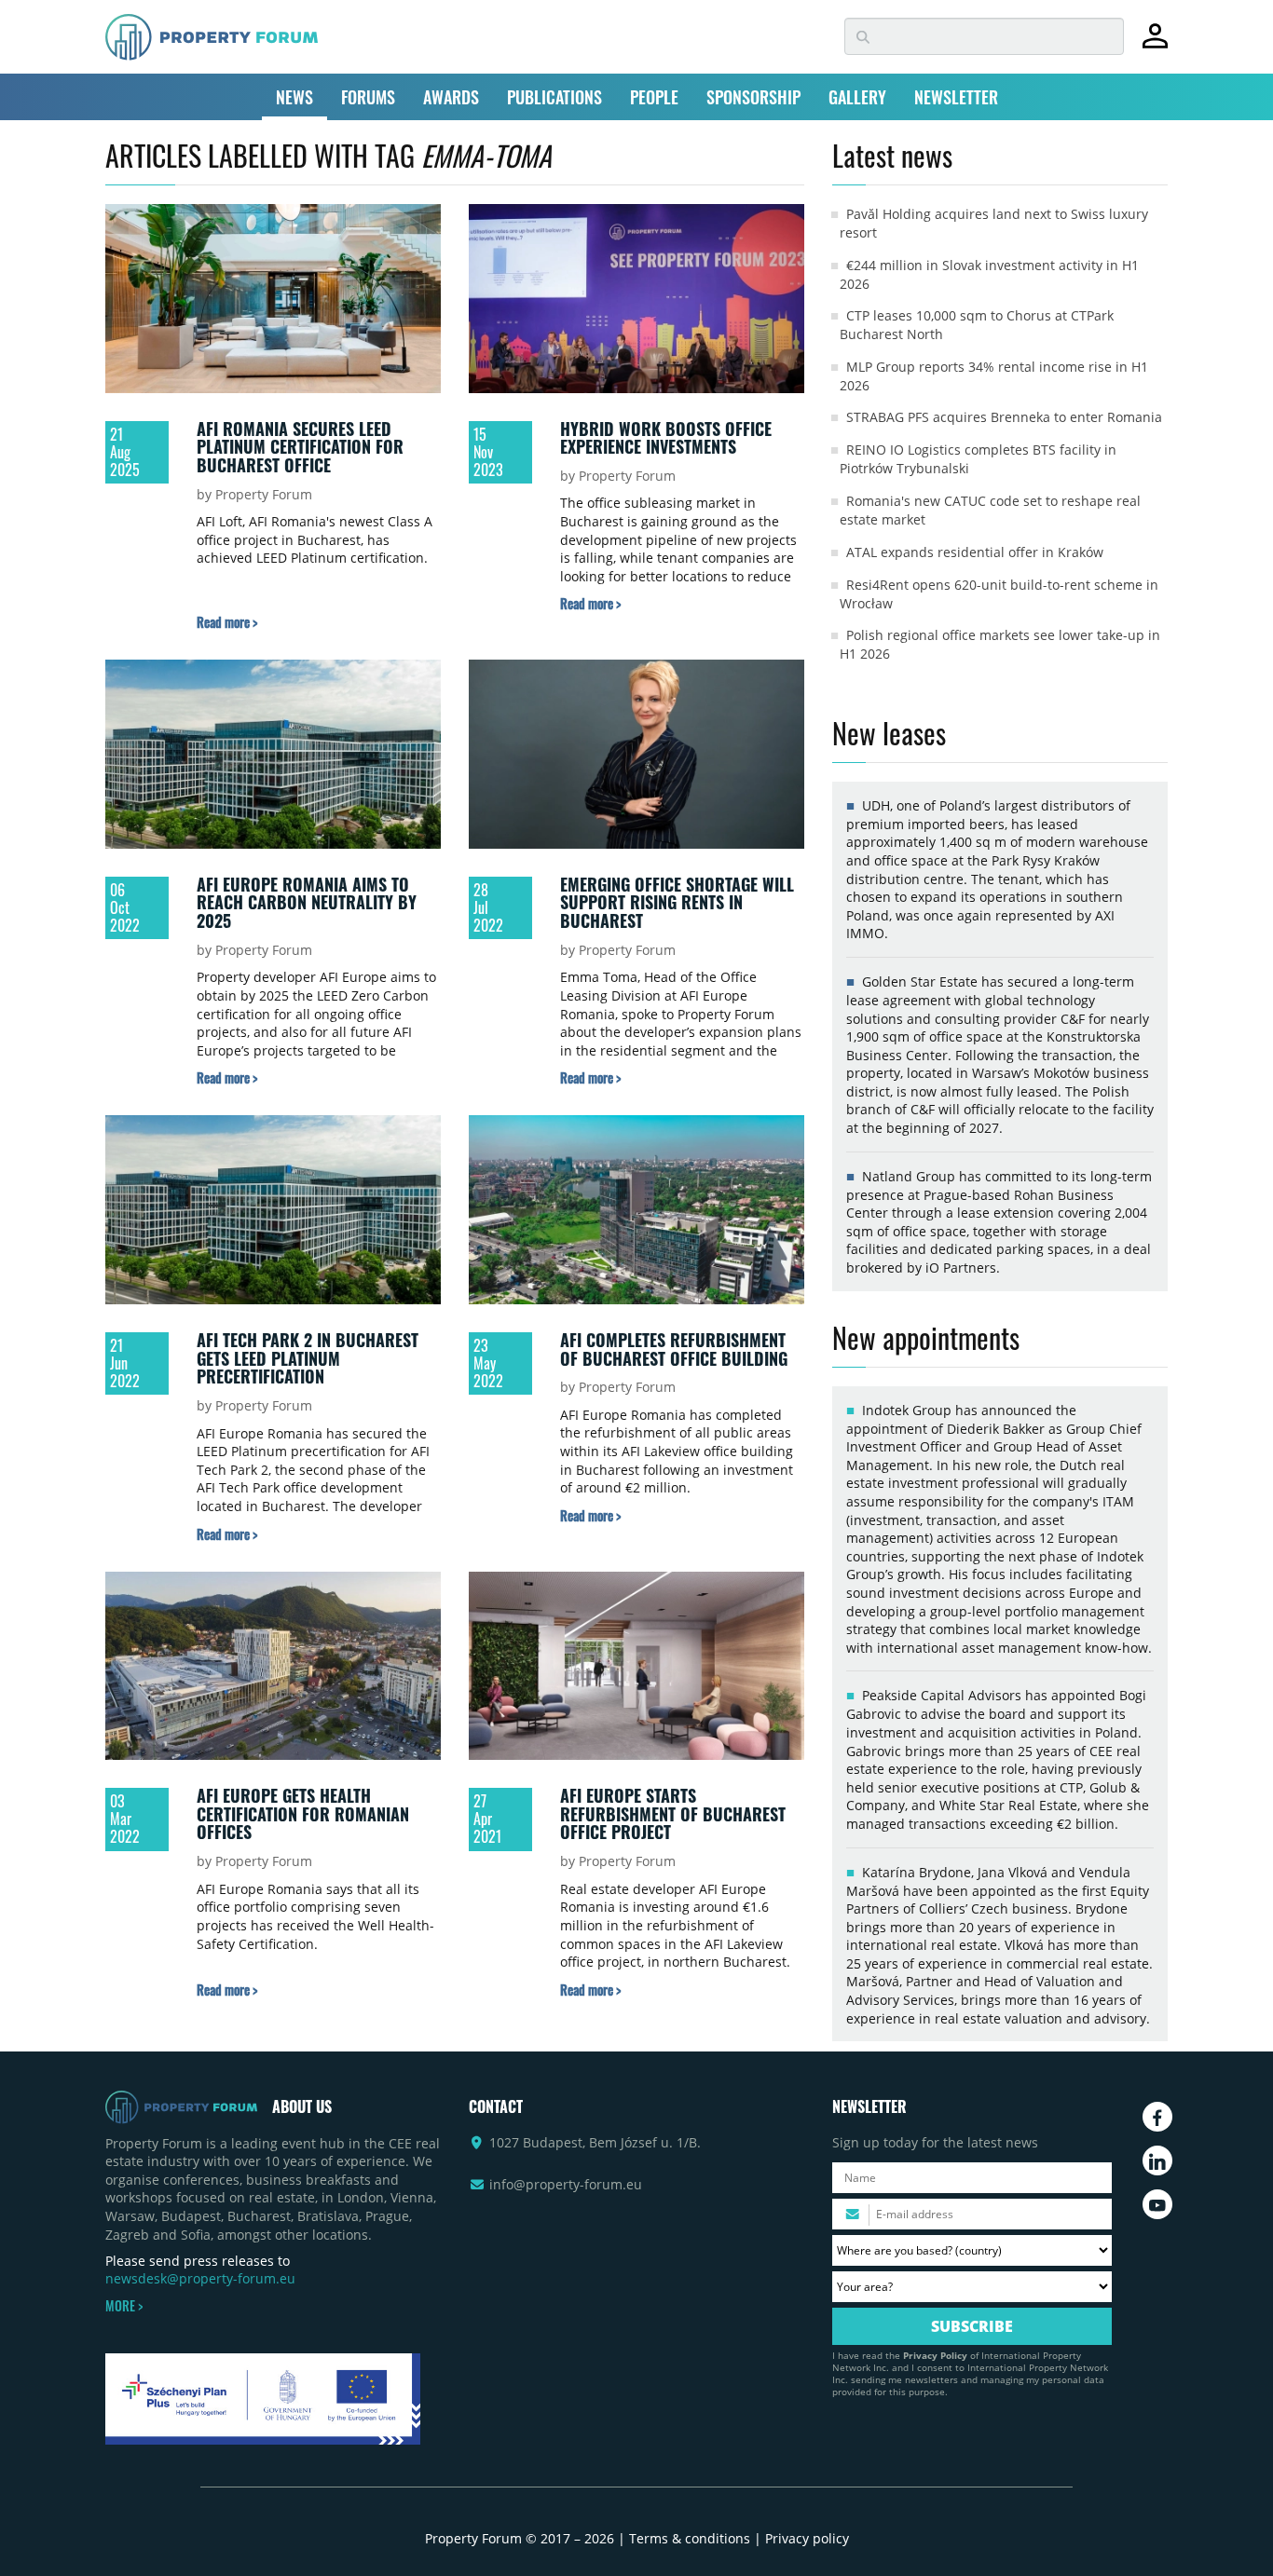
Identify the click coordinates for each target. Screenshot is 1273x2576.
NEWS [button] (294, 97)
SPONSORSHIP (753, 97)
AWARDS (451, 97)
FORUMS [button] (368, 97)
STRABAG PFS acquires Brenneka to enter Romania (1004, 417)
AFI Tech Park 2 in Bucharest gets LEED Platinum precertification (308, 1358)
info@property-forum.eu (566, 2184)
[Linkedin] (1157, 2160)
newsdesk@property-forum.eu (200, 2278)
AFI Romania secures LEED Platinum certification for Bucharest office (300, 447)
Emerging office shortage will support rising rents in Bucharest (677, 902)
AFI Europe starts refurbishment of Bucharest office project (673, 1813)
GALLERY (857, 97)
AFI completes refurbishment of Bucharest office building (674, 1349)
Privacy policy (807, 2538)
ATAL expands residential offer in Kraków (975, 552)
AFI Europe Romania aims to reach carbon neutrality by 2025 (307, 902)
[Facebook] (1157, 2117)
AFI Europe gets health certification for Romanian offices (303, 1813)
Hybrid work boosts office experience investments (666, 438)
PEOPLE (654, 97)
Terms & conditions (690, 2538)
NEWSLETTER (956, 97)
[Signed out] (1155, 44)
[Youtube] (1157, 2204)
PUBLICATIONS (554, 97)
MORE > (124, 2306)
